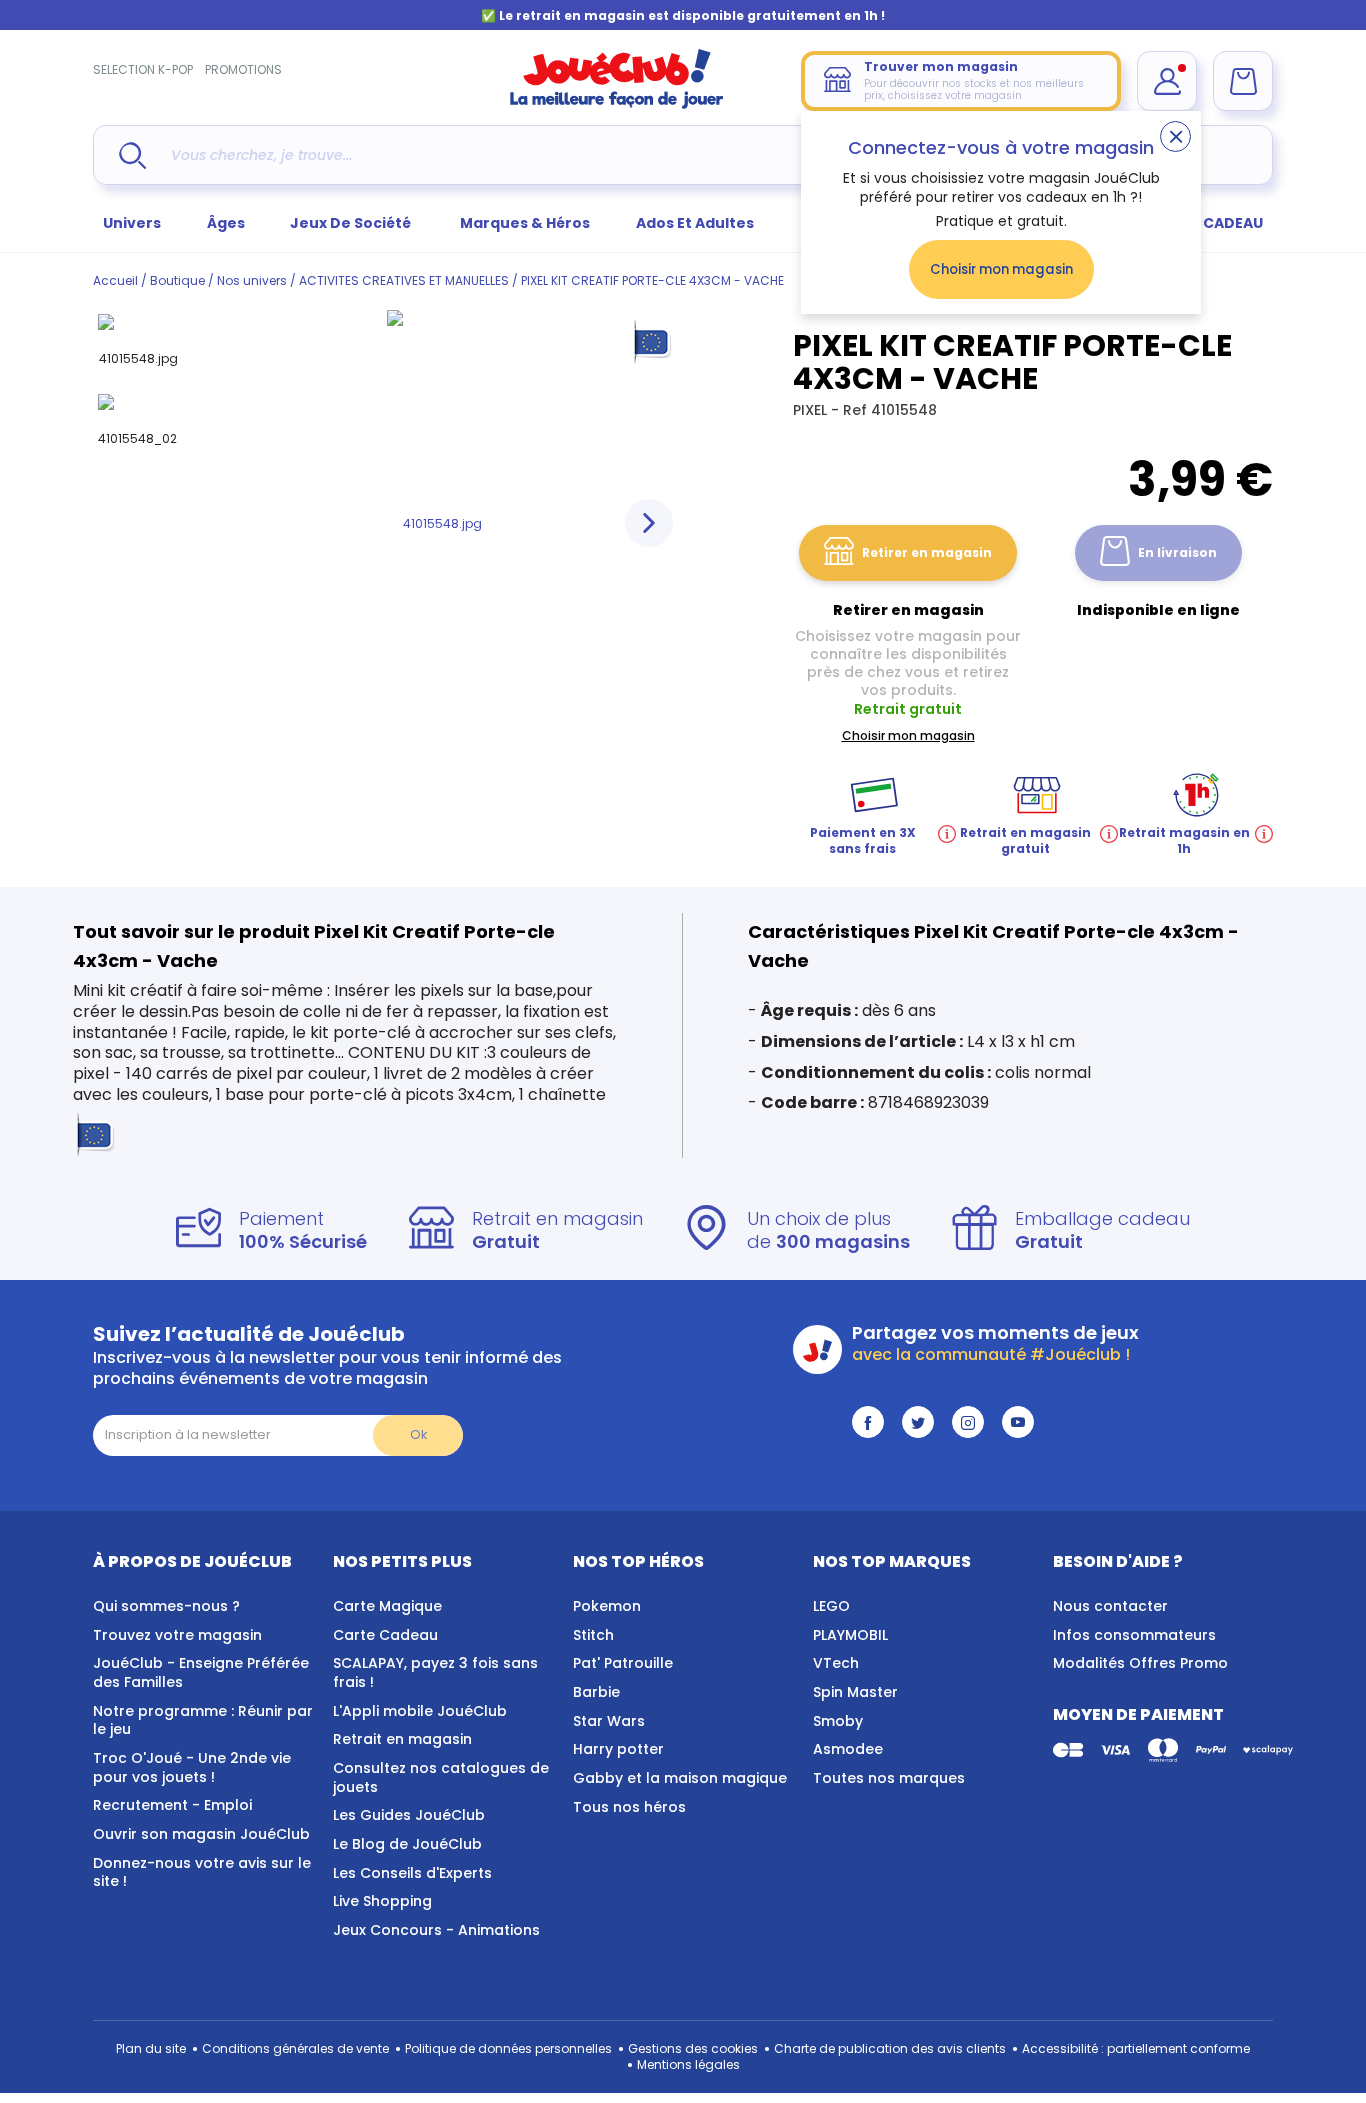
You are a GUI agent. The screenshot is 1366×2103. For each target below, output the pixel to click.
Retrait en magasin (402, 1739)
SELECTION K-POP (143, 69)
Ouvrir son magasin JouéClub (201, 1834)
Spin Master (855, 1692)
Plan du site (151, 2048)
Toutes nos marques (889, 1778)
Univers (132, 223)
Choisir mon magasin (1001, 269)
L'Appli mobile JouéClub (420, 1711)
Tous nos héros (629, 1807)
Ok (418, 1434)
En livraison (1177, 552)
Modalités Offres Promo (1140, 1663)
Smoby (838, 1721)
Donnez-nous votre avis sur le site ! (202, 1872)
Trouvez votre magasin (177, 1635)
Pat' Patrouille (623, 1663)
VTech (836, 1663)
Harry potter (618, 1749)
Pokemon (607, 1606)
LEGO (831, 1606)
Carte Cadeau (385, 1635)
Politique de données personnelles (508, 2048)
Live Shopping (382, 1901)
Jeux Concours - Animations (436, 1930)
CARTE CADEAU (1207, 223)
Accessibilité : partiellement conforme (1136, 2048)
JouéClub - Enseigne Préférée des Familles (201, 1672)
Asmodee (848, 1749)
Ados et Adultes (695, 223)
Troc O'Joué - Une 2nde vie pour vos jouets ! (192, 1767)
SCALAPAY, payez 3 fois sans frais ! (435, 1672)
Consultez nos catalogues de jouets (441, 1777)
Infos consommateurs (1134, 1635)
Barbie (596, 1692)
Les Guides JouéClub (409, 1815)
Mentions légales (688, 2064)
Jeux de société (352, 223)
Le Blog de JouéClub (407, 1844)
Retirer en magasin (927, 552)
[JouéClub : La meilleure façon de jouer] (617, 104)
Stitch (593, 1635)
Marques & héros (525, 223)
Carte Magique (387, 1606)
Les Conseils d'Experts (412, 1873)
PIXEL (812, 410)
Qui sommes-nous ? (166, 1606)
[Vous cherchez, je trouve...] (132, 155)
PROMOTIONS (243, 69)
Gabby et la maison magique (680, 1778)
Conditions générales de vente (295, 2048)
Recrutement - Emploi (172, 1805)
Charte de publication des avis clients (890, 2048)
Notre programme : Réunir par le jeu (203, 1720)
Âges (226, 223)
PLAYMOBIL (850, 1635)
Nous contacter (1110, 1606)
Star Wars (609, 1721)
